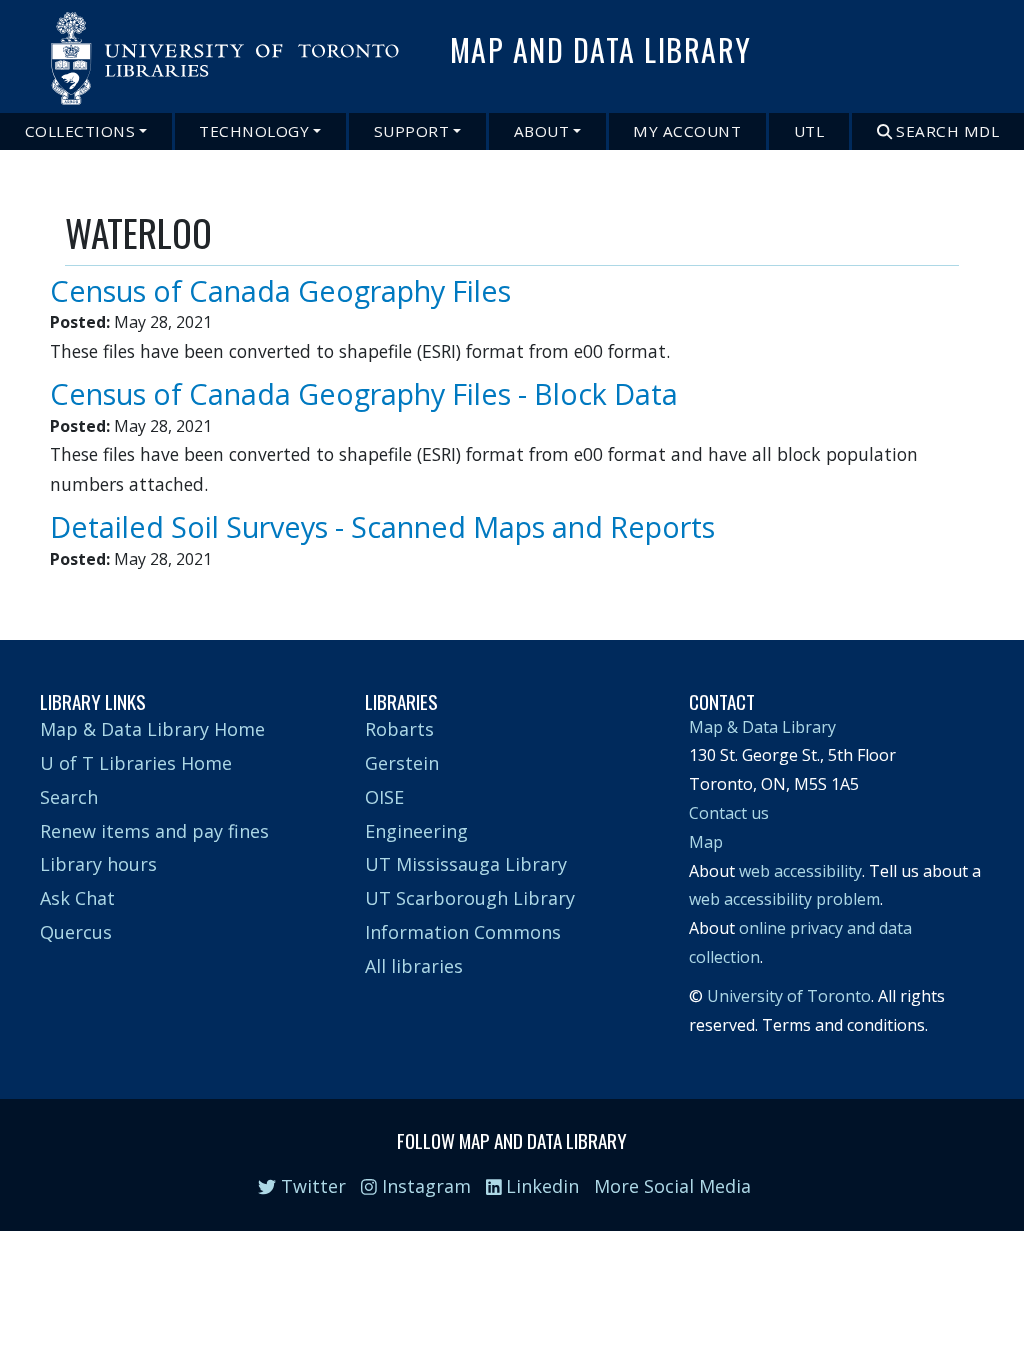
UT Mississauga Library (466, 864)
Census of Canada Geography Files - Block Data (364, 393)
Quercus (76, 932)
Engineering (416, 831)
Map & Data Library (762, 727)
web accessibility (800, 871)
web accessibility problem (784, 899)
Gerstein (402, 763)
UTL (809, 131)
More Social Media (672, 1186)
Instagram (424, 1186)
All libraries (414, 966)
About (542, 131)
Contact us (729, 813)
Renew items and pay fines (154, 831)
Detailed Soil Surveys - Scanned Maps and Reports (382, 526)
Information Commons (463, 932)
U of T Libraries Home (136, 763)
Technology (254, 131)
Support (412, 131)
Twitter (311, 1186)
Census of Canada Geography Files (280, 290)
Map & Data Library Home (152, 729)
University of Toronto (789, 996)
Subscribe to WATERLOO (73, 582)
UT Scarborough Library (470, 898)
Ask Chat (77, 898)
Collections (80, 131)
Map (706, 842)
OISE (384, 797)
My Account (687, 131)
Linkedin (540, 1186)
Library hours (98, 864)
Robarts (399, 729)
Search (69, 797)
